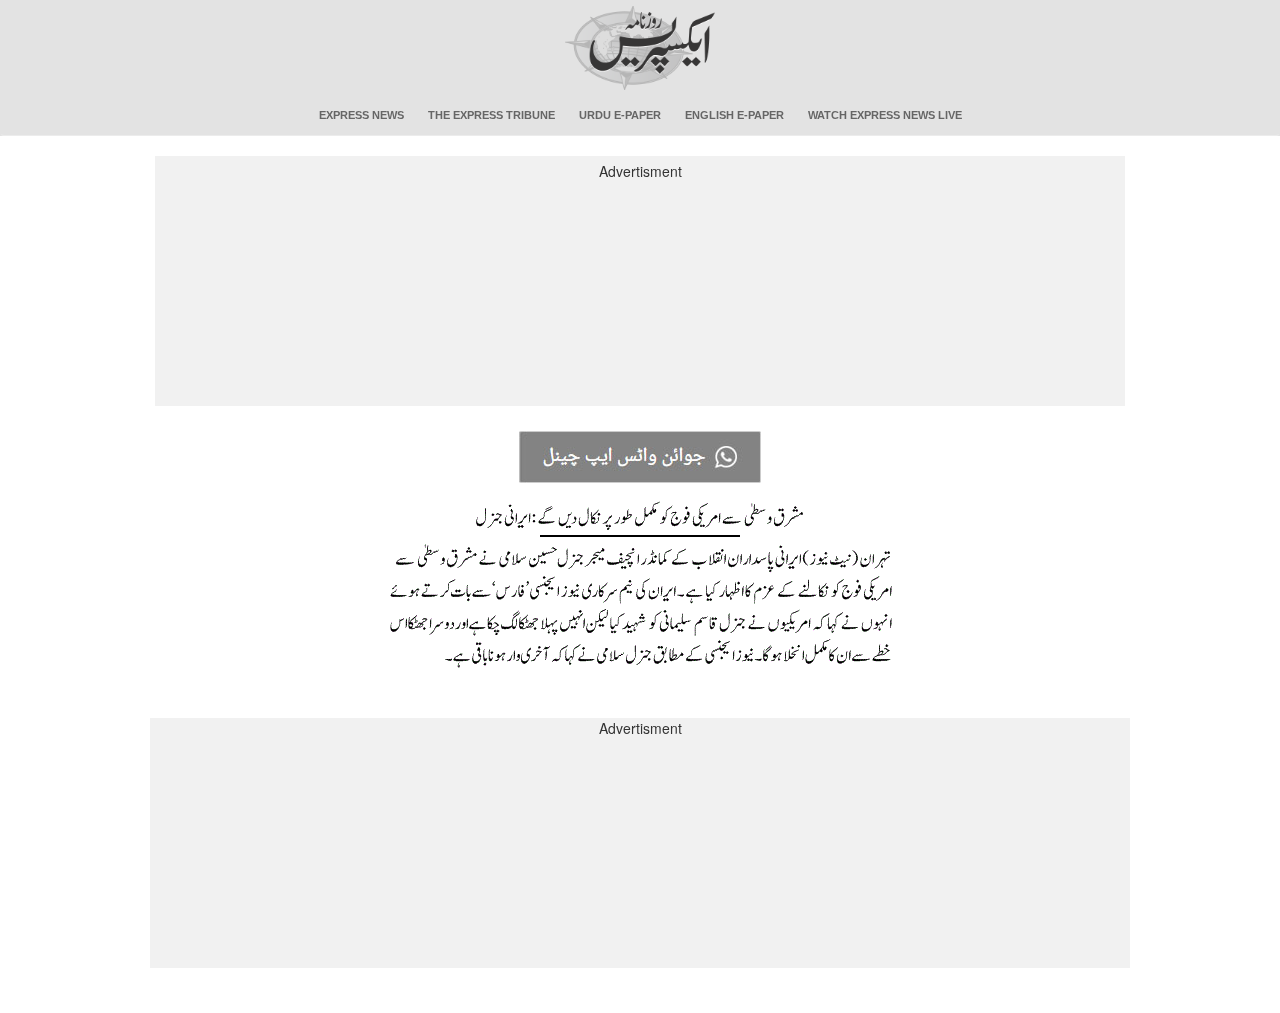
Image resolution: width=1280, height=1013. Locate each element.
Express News (361, 115)
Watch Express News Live (885, 115)
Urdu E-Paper (620, 115)
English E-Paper (734, 115)
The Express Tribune (491, 115)
